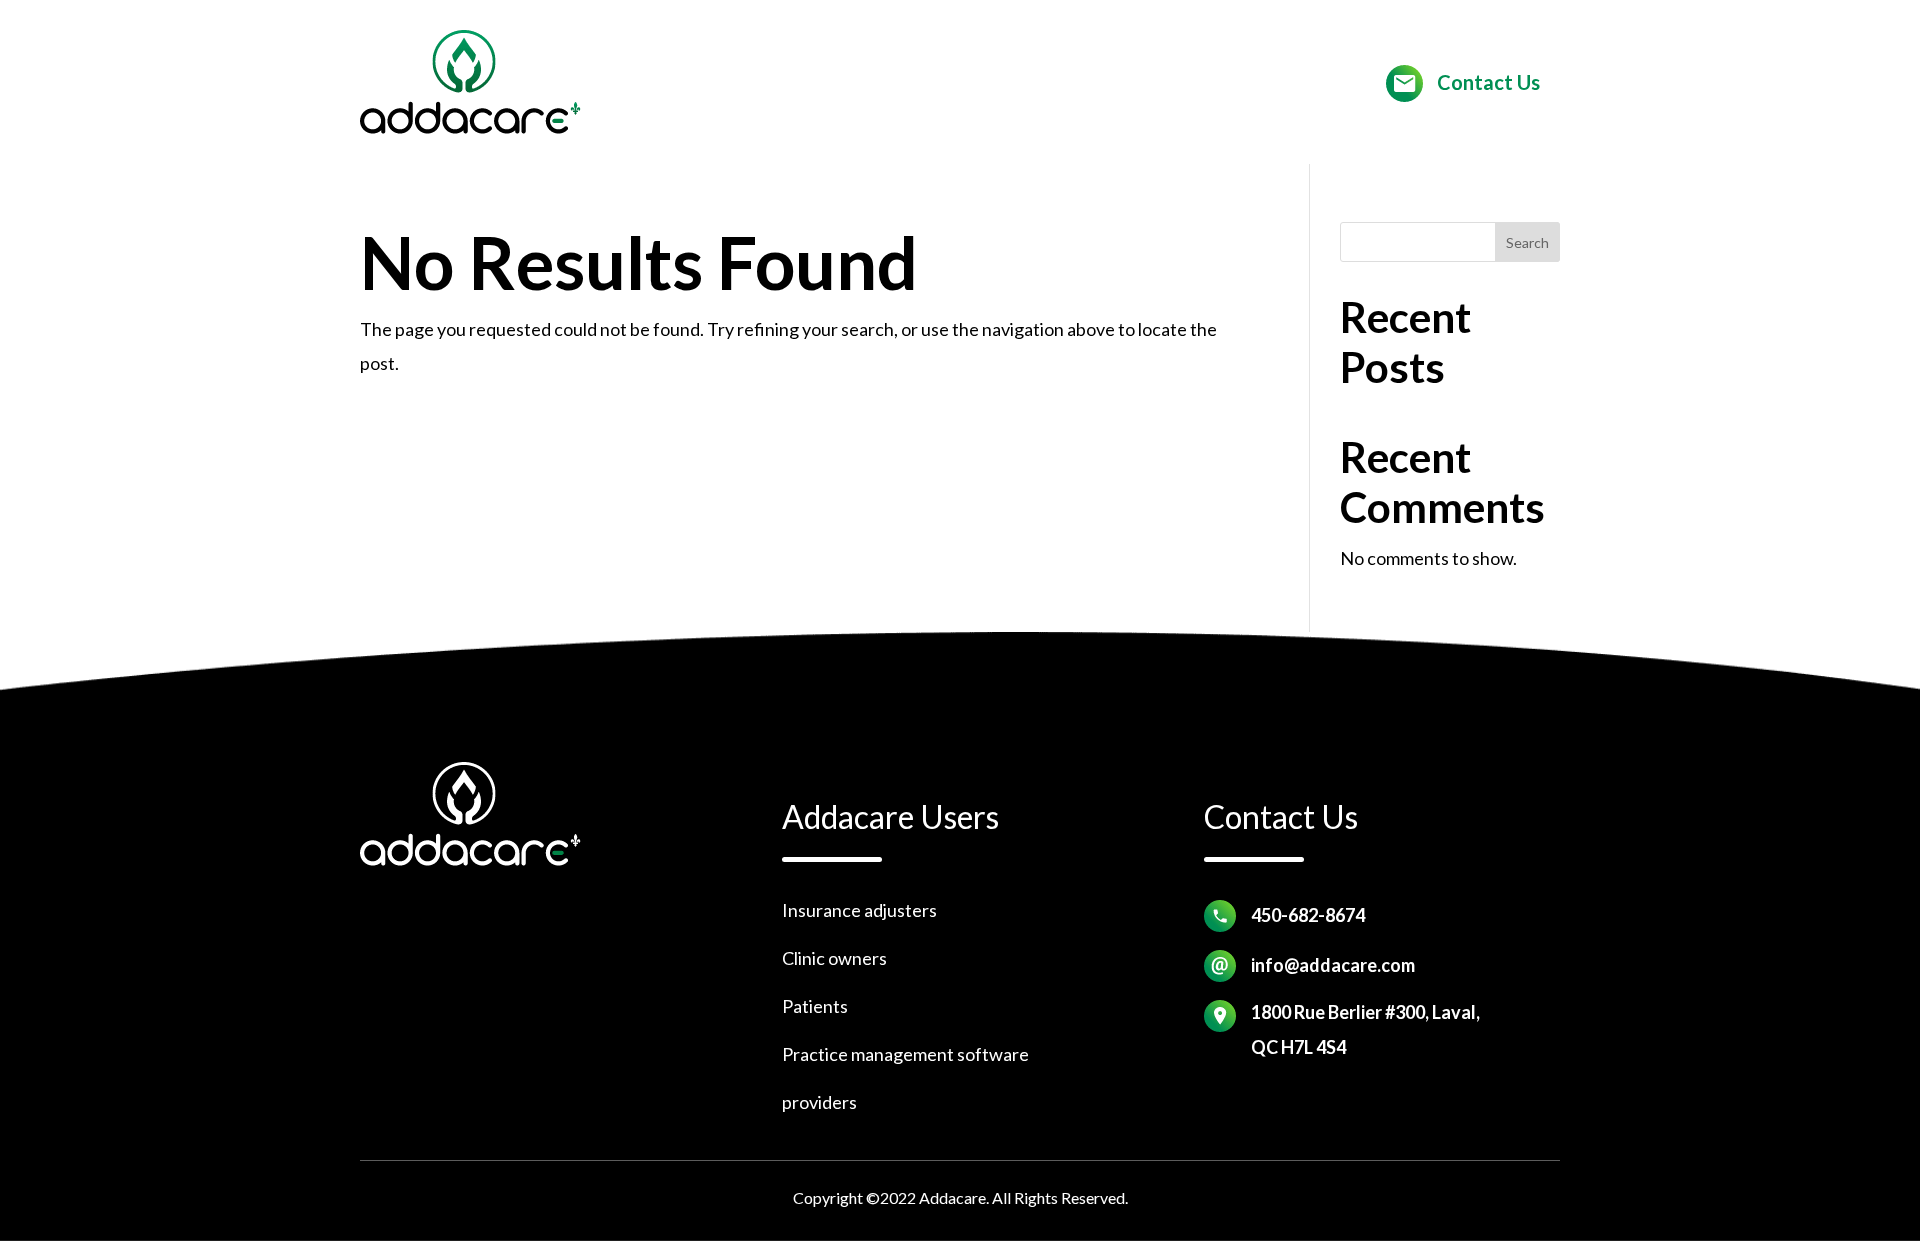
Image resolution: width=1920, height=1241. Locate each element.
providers (819, 1102)
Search (1527, 242)
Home (915, 84)
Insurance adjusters (859, 910)
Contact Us (1488, 82)
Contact (995, 84)
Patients (815, 1006)
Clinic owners (834, 958)
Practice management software (905, 1054)
